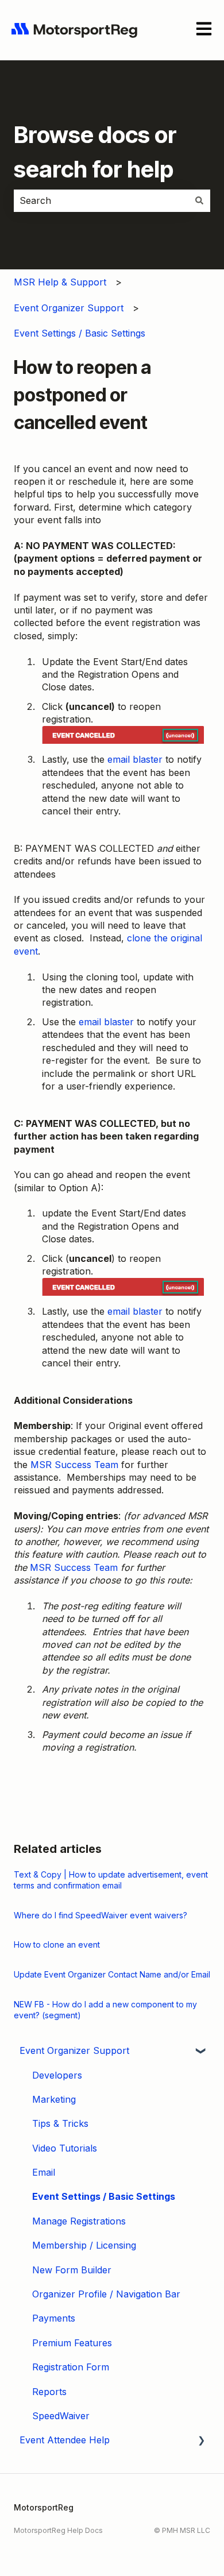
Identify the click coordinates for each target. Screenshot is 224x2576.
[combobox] (101, 200)
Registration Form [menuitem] (71, 2367)
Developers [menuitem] (57, 2075)
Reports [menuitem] (49, 2392)
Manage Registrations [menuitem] (79, 2221)
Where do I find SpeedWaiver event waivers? (101, 1915)
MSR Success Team (74, 1465)
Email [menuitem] (44, 2172)
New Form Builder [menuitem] (72, 2270)
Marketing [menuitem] (54, 2099)
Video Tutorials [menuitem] (65, 2148)
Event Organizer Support (69, 308)
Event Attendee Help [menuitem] (65, 2440)
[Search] (199, 200)
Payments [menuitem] (54, 2318)
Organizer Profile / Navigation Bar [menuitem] (106, 2294)
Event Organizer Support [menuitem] (74, 2050)
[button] (201, 2051)
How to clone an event (57, 1944)
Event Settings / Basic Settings (80, 333)
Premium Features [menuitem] (72, 2343)
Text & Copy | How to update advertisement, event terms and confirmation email (111, 1880)
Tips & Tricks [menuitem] (60, 2123)
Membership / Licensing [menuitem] (84, 2245)
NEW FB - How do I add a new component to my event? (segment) (105, 2010)
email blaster (135, 759)
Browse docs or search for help (95, 152)
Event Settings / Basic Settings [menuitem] (104, 2196)
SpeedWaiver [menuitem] (61, 2416)
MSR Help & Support (60, 282)
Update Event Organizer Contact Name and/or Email (112, 1974)
